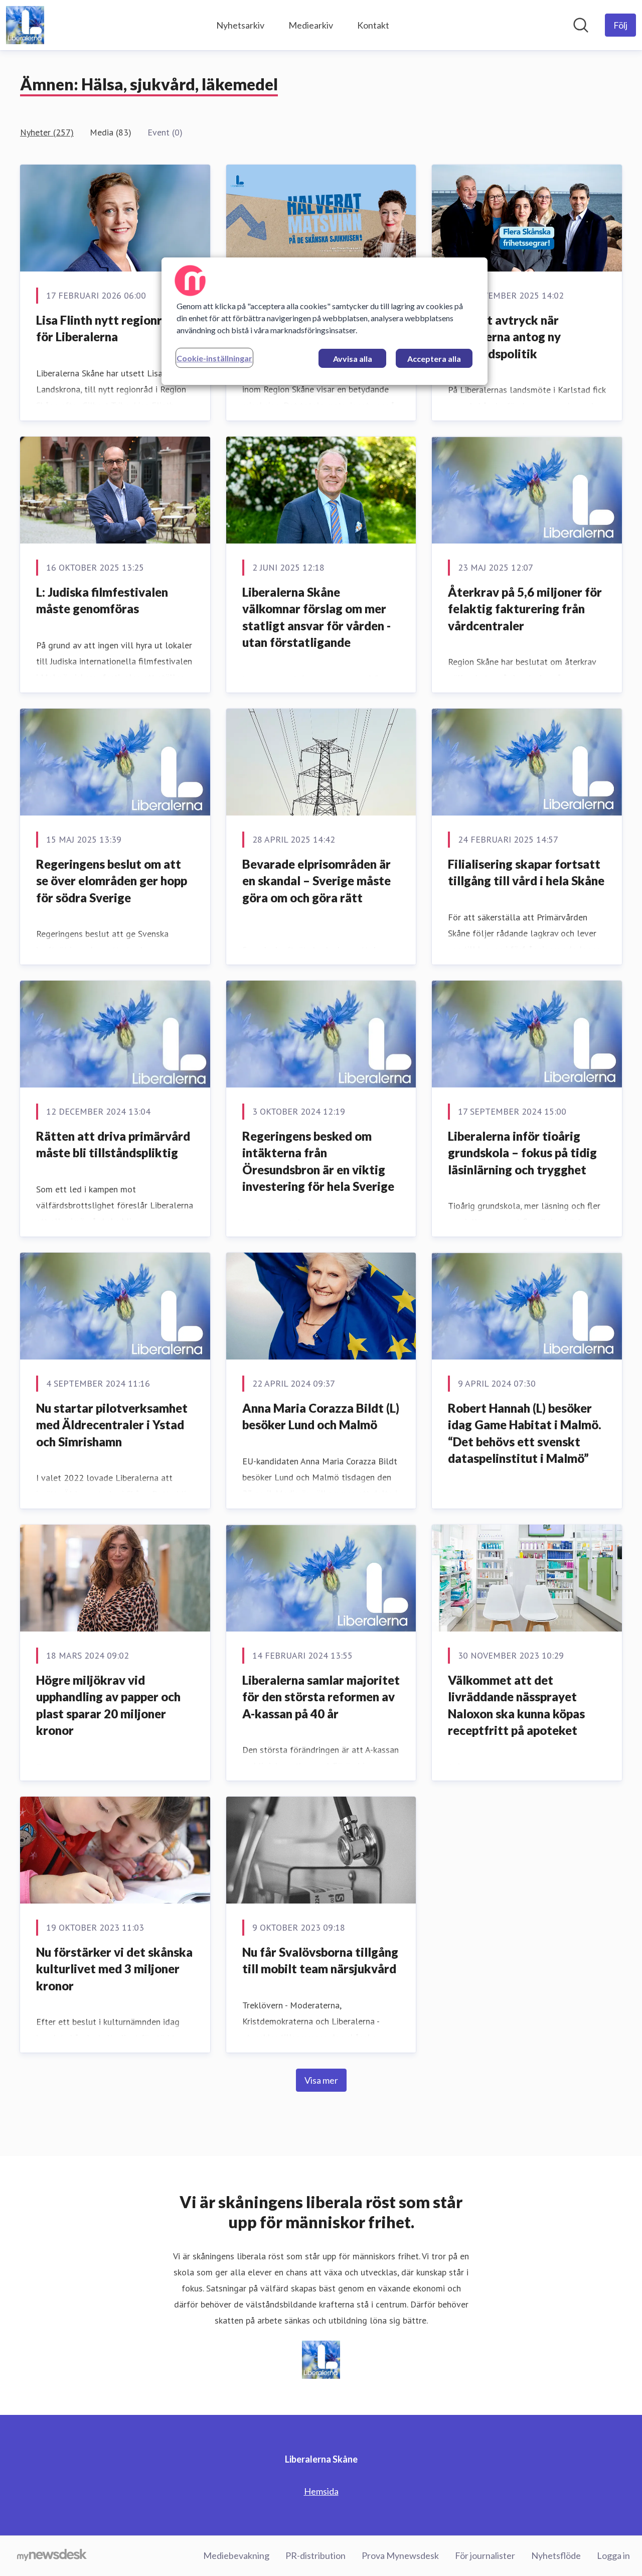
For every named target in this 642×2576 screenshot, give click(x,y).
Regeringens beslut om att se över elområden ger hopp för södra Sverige (112, 881)
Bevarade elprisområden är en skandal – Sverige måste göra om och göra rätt (316, 881)
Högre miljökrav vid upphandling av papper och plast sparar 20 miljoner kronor (108, 1705)
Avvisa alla (353, 359)
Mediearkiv (311, 25)
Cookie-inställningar (214, 358)
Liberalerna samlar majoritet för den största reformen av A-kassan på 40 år (321, 1697)
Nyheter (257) (47, 132)
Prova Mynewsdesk (400, 2555)
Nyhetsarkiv (240, 25)
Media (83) (111, 132)
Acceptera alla (434, 359)
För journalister (485, 2555)
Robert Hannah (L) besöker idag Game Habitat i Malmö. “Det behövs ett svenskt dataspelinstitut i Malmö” (525, 1433)
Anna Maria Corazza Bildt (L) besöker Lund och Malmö (321, 1416)
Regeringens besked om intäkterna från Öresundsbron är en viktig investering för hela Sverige (318, 1161)
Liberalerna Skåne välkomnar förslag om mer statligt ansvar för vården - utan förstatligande (316, 617)
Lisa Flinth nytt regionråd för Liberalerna (106, 328)
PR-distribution (315, 2555)
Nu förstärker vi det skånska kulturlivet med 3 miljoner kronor (114, 1969)
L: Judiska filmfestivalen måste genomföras (102, 600)
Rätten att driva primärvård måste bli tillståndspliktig (113, 1144)
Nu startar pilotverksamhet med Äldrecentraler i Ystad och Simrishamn (112, 1425)
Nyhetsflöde (556, 2555)
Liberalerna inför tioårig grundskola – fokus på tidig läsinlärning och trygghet (522, 1153)
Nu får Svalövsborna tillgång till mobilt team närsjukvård (320, 1960)
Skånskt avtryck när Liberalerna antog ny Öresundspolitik (504, 337)
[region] (325, 321)
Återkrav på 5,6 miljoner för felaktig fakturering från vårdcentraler (525, 609)
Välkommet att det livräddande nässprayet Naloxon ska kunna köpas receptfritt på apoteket (516, 1705)
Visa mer (321, 2080)
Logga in (613, 2555)
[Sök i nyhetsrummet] (581, 25)
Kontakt (373, 25)
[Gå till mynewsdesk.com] (52, 2556)
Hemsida (321, 2491)
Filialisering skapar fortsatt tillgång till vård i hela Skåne (526, 872)
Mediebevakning (236, 2555)
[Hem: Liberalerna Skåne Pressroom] (25, 25)
